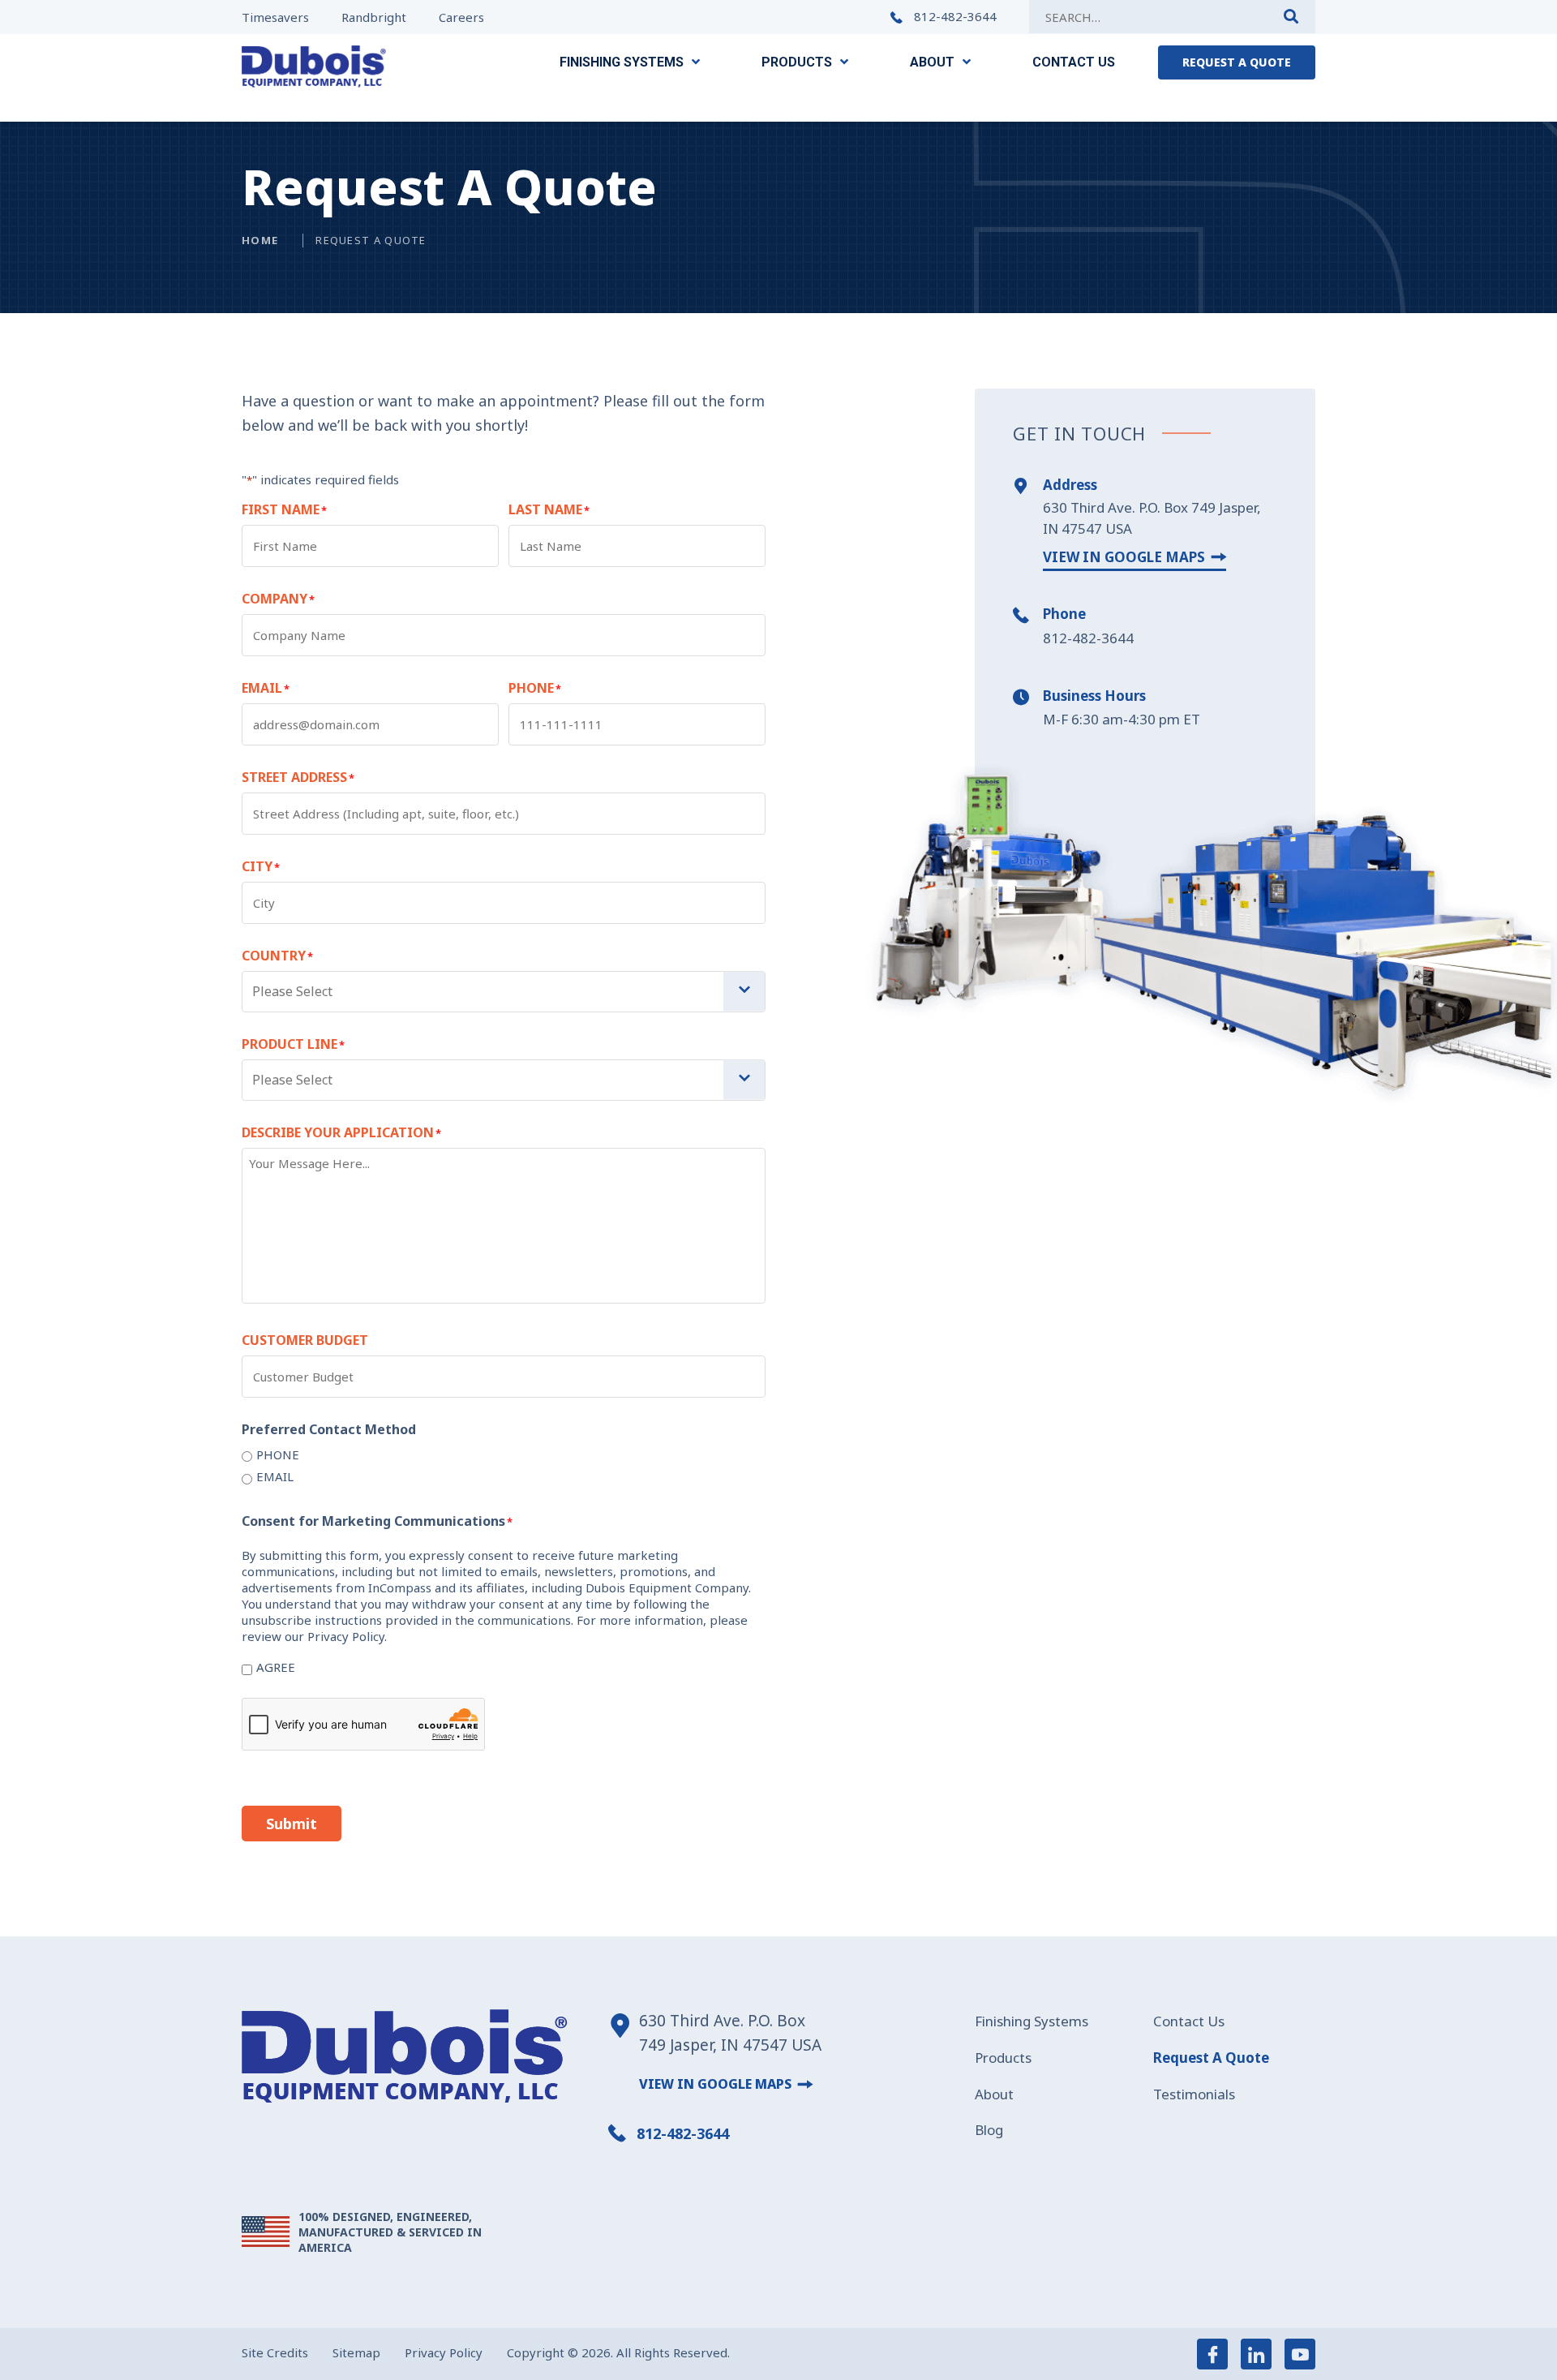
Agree (276, 1667)
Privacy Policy (444, 2352)
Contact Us (1189, 2021)
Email (275, 1476)
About (994, 2094)
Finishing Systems (1032, 2021)
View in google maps (1124, 557)
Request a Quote (1237, 62)
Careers (461, 17)
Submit (292, 1824)
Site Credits (275, 2352)
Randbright (374, 17)
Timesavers (275, 17)
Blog (989, 2130)
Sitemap (356, 2352)
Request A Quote (1211, 2058)
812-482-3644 (954, 17)
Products (1003, 2058)
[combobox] (504, 992)
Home (260, 240)
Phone (278, 1454)
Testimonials (1194, 2094)
